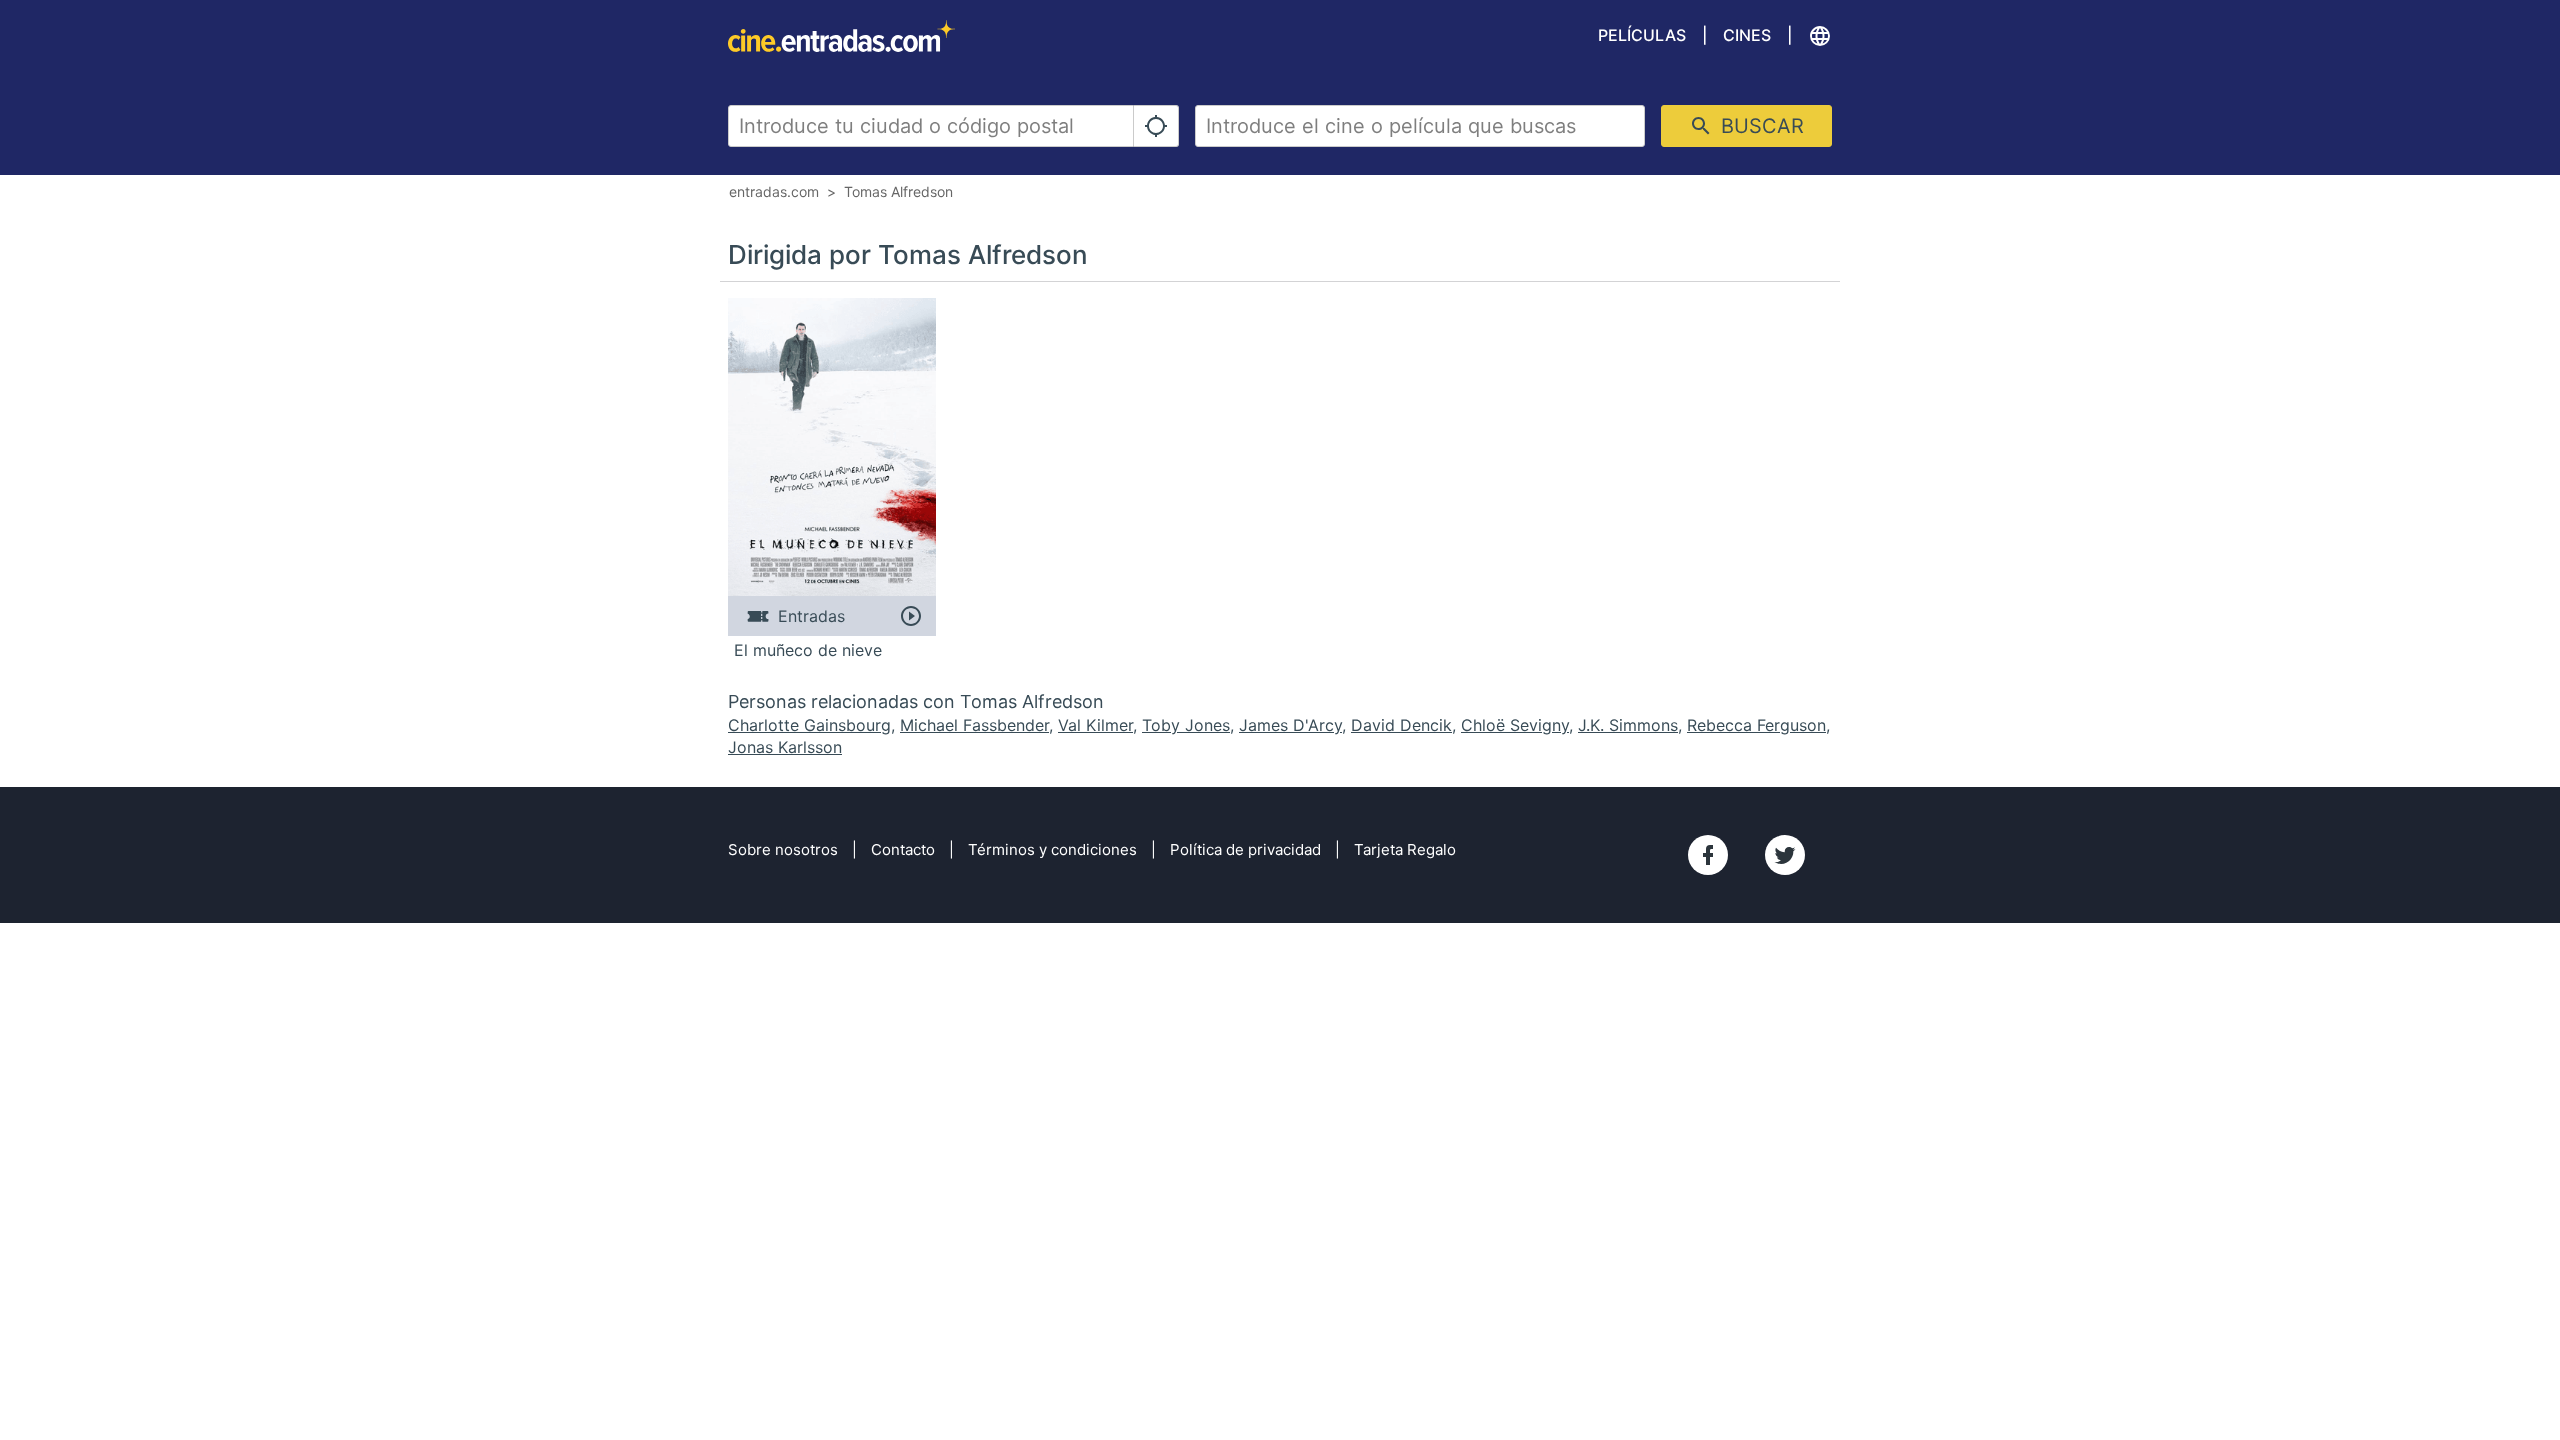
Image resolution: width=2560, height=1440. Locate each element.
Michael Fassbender (974, 725)
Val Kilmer (1095, 725)
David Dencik (1401, 725)
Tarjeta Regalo (1405, 849)
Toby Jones (1186, 725)
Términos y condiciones (1052, 849)
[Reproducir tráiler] (910, 616)
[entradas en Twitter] (1785, 855)
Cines (1747, 35)
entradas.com (774, 191)
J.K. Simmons (1628, 725)
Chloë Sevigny (1515, 725)
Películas (1642, 35)
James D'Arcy (1290, 725)
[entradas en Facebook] (1708, 855)
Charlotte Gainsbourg (809, 725)
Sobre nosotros (783, 849)
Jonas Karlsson (785, 747)
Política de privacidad (1245, 849)
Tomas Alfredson (898, 191)
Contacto (903, 849)
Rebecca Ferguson (1756, 725)
